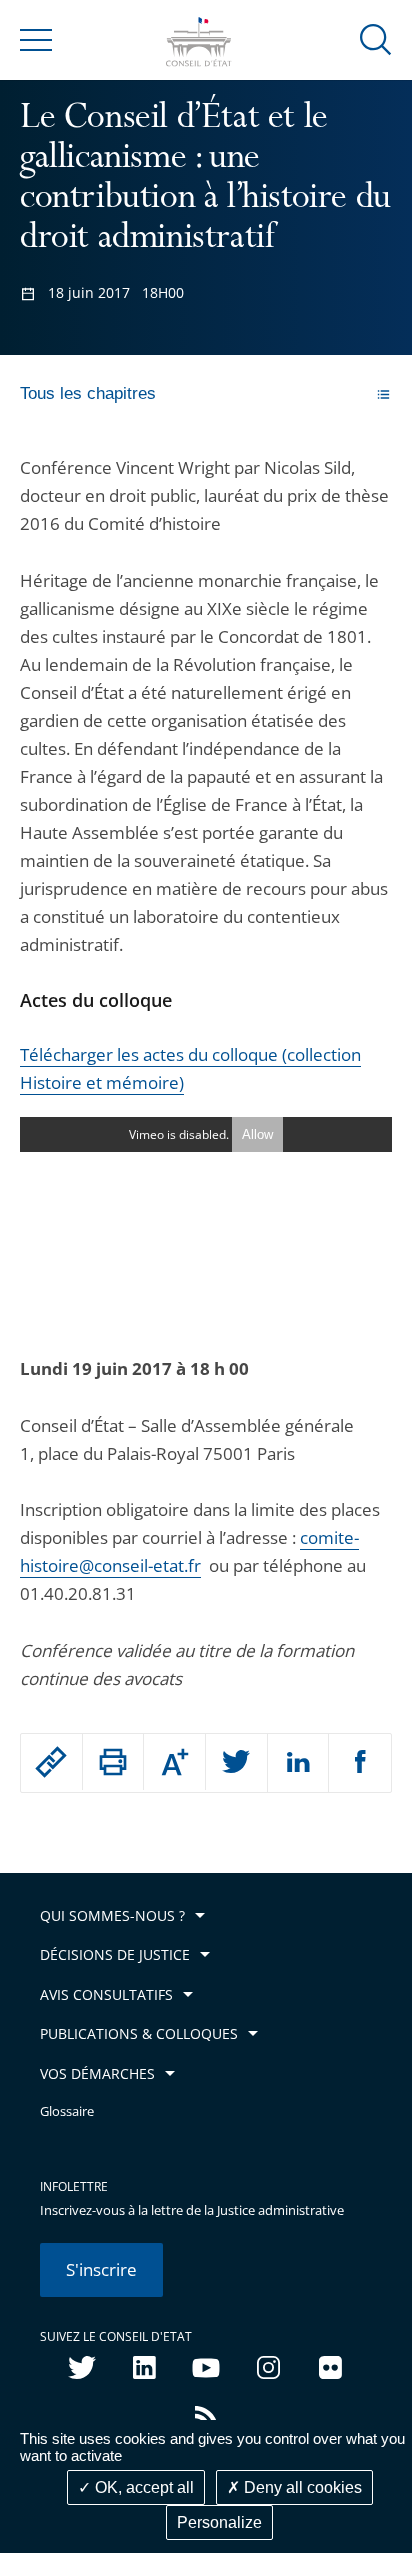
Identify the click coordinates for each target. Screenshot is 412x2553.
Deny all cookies (301, 2487)
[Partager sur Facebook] (360, 1763)
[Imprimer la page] (113, 1762)
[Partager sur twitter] (236, 1763)
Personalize (219, 2522)
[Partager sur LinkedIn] (298, 1763)
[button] (376, 38)
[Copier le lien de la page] (51, 1762)
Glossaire (67, 2111)
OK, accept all (142, 2487)
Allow (257, 1134)
